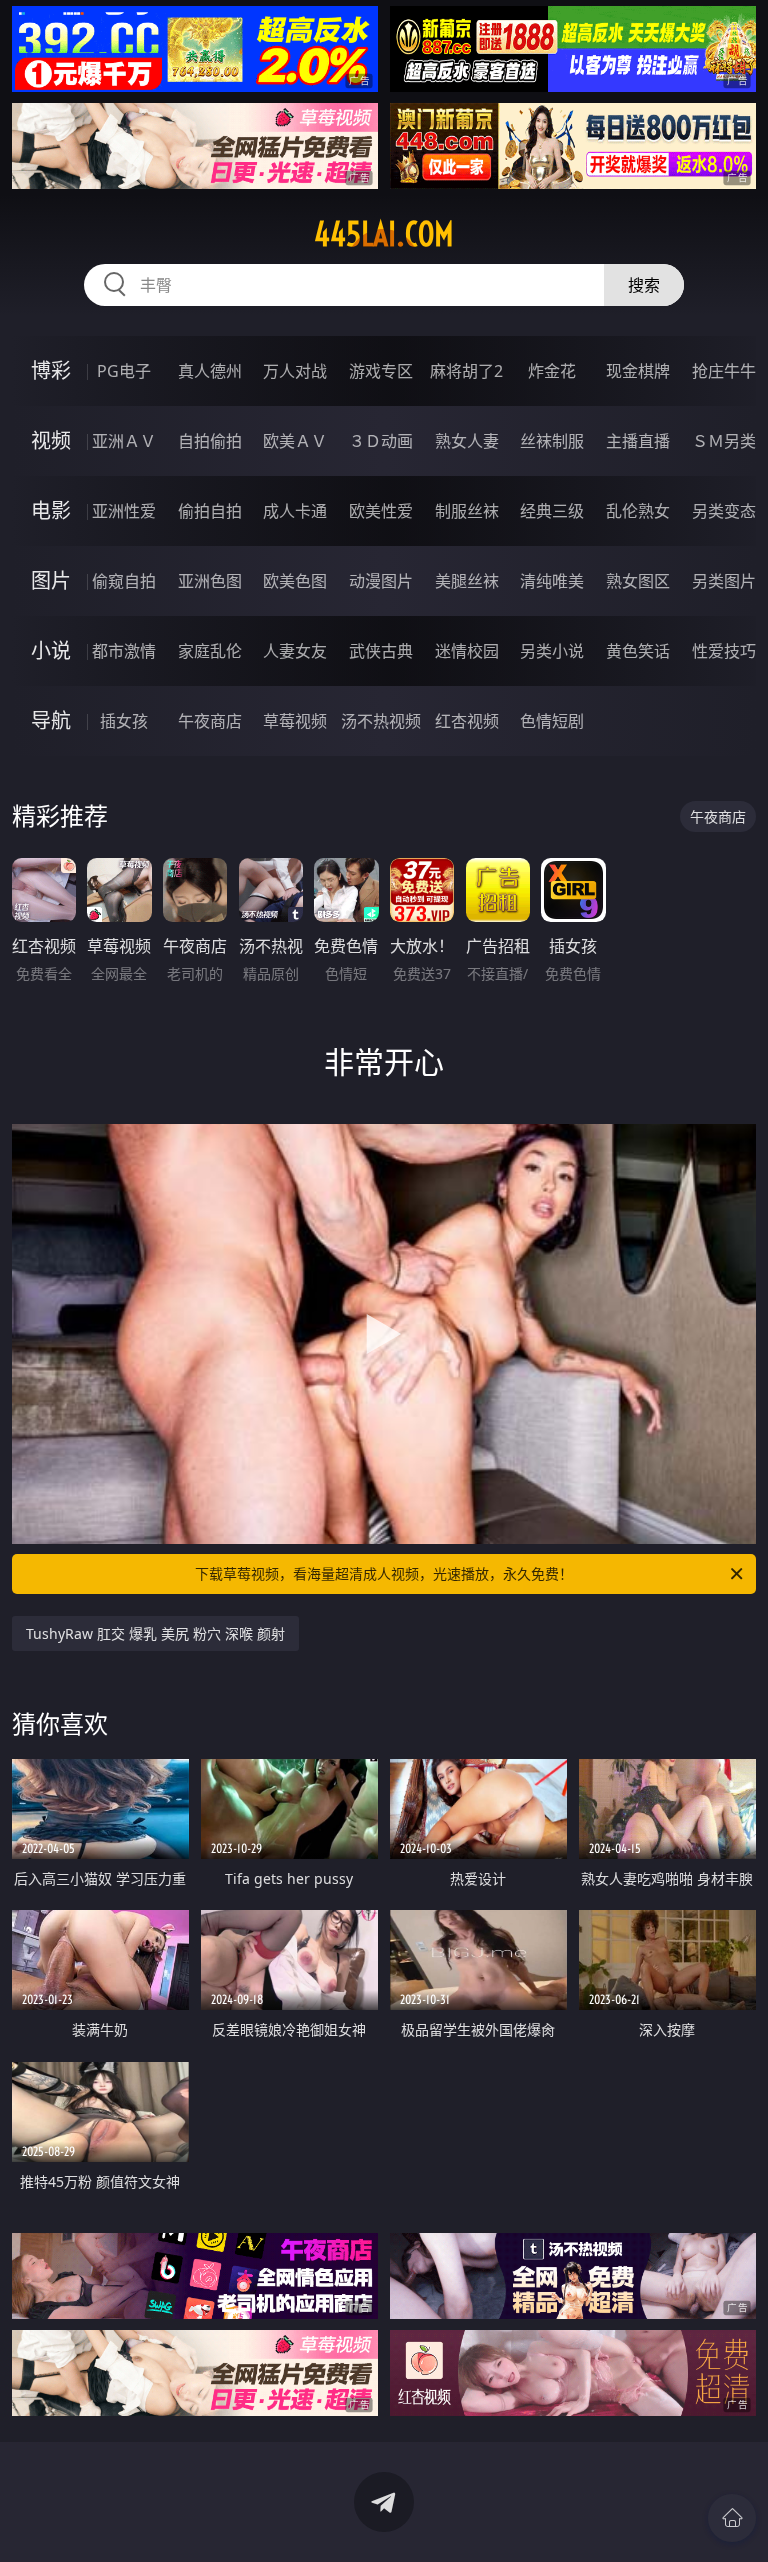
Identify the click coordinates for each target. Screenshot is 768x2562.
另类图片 (724, 581)
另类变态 (724, 511)
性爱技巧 (724, 651)
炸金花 (552, 371)
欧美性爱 (381, 511)
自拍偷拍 (210, 441)
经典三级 (552, 511)
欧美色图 (295, 581)
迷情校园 (467, 651)
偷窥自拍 (124, 581)
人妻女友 (295, 651)
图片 (51, 580)
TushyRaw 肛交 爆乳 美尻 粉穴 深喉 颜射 (155, 1633)
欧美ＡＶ (295, 441)
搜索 (644, 285)
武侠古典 (381, 651)
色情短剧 (552, 721)
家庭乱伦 (210, 651)
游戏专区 (381, 371)
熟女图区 (638, 581)
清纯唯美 (552, 581)
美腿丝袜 (467, 581)
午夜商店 (210, 721)
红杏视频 (467, 721)
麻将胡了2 (466, 371)
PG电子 (124, 371)
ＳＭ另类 (724, 441)
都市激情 (124, 651)
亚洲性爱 (124, 511)
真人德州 (210, 371)
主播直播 (638, 441)
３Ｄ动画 (381, 441)
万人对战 (295, 371)
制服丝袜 (467, 511)
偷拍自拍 (210, 511)
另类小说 (552, 651)
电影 (51, 510)
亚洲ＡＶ (124, 441)
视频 (51, 440)
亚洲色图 (210, 581)
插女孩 (124, 721)
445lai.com (384, 234)
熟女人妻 (467, 441)
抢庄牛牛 (724, 371)
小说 (51, 650)
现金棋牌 (638, 371)
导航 (51, 720)
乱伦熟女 (638, 511)
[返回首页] (732, 2518)
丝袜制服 (552, 441)
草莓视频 (295, 721)
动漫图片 (381, 581)
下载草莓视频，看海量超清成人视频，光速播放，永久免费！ (384, 1573)
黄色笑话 (638, 651)
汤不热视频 (381, 721)
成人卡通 (295, 511)
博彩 (51, 370)
